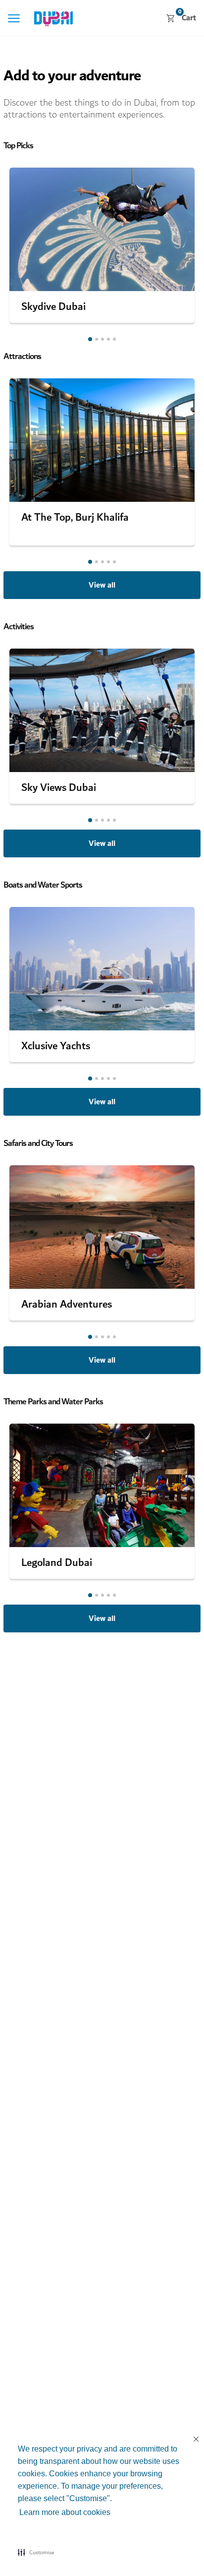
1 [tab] (90, 339)
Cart (187, 18)
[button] (36, 2552)
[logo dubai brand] (54, 19)
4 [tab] (108, 339)
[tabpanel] (102, 245)
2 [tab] (97, 339)
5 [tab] (114, 339)
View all (102, 585)
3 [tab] (102, 339)
